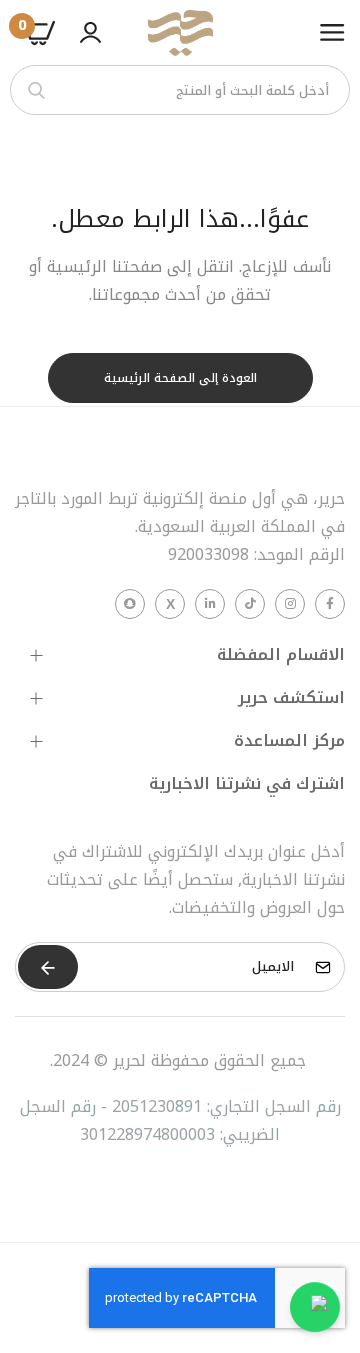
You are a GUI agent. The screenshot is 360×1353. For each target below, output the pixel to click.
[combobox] (180, 90)
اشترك (48, 967)
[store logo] (180, 33)
